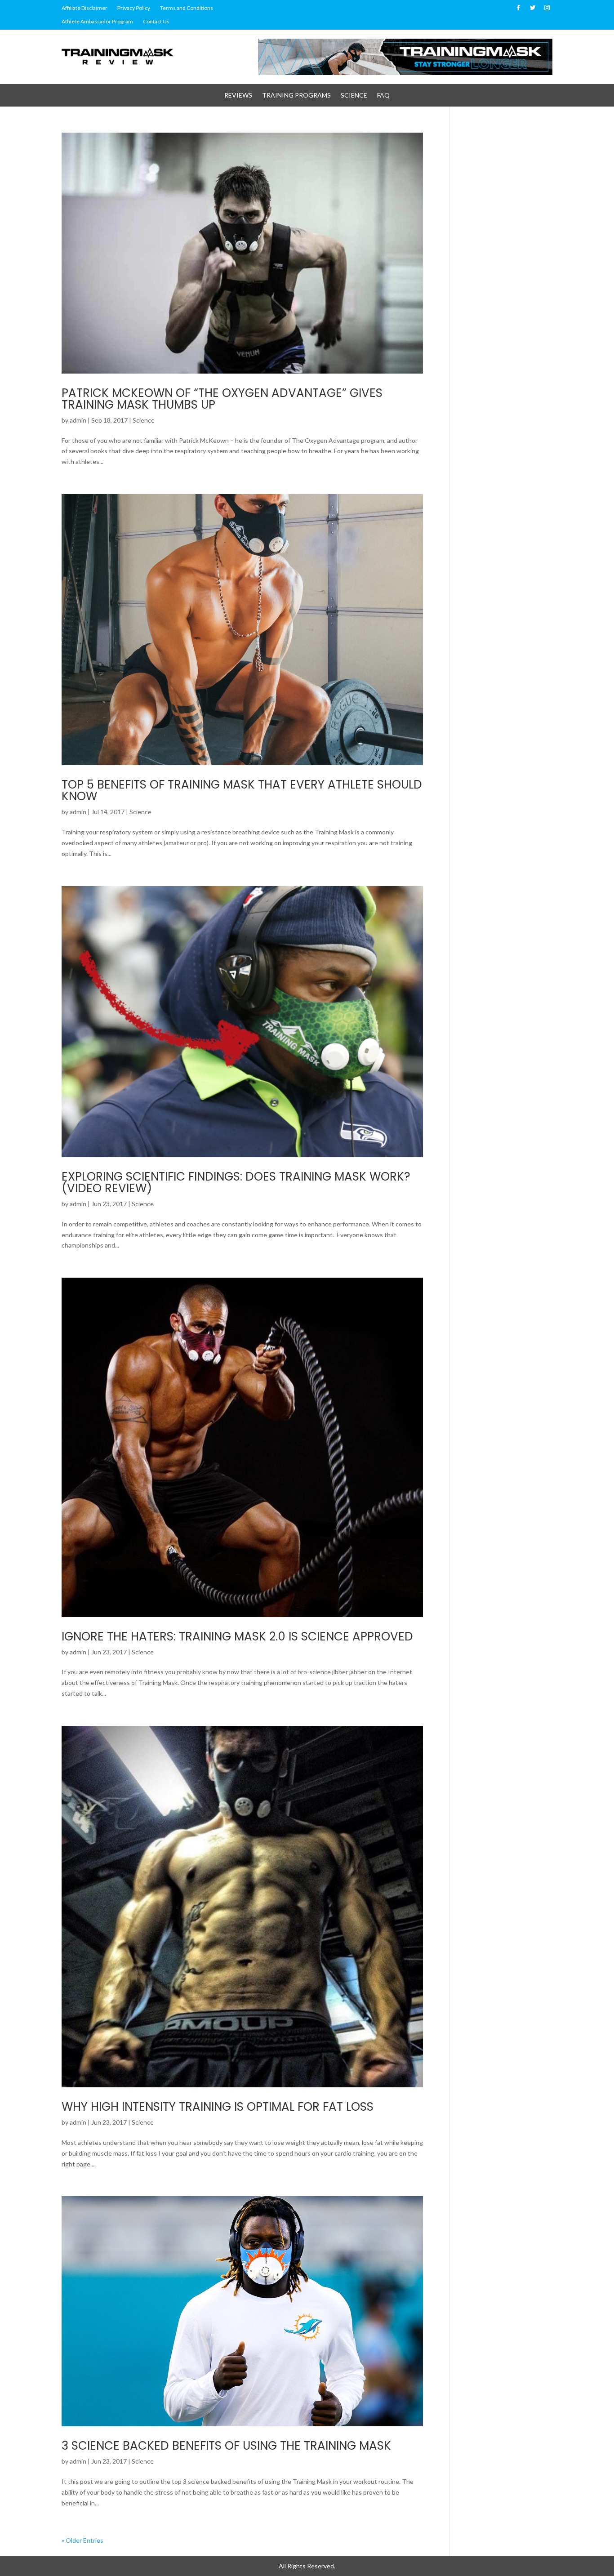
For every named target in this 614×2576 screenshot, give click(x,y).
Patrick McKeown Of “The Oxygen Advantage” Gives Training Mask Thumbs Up (222, 399)
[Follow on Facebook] (518, 8)
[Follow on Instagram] (547, 8)
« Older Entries (82, 2540)
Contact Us (156, 22)
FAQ (383, 96)
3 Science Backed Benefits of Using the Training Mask (226, 2446)
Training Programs (296, 96)
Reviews (238, 96)
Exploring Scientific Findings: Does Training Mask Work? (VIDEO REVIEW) (236, 1182)
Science (354, 96)
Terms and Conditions (187, 8)
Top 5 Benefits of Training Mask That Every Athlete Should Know (242, 790)
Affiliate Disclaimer (85, 8)
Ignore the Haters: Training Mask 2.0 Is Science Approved (237, 1636)
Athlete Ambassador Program (97, 22)
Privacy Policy (134, 8)
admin (78, 420)
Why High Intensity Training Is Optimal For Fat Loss (218, 2107)
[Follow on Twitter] (533, 8)
